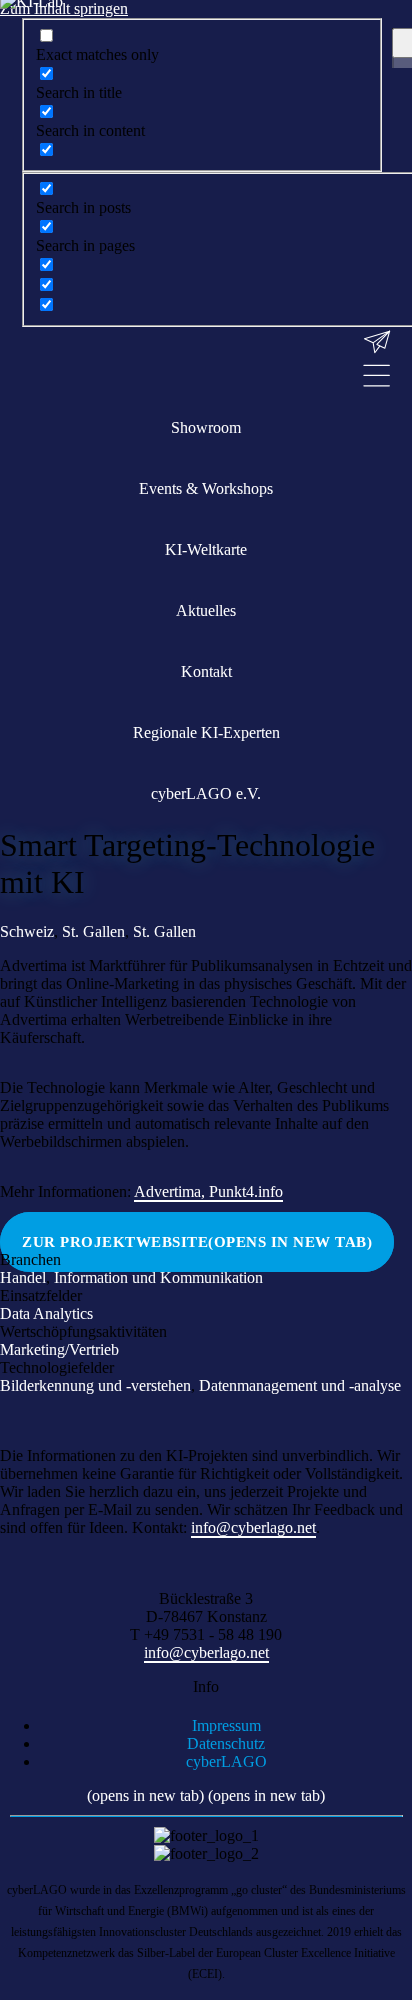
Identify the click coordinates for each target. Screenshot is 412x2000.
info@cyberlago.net (253, 1527)
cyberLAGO (226, 1761)
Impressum (226, 1725)
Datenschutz (226, 1743)
